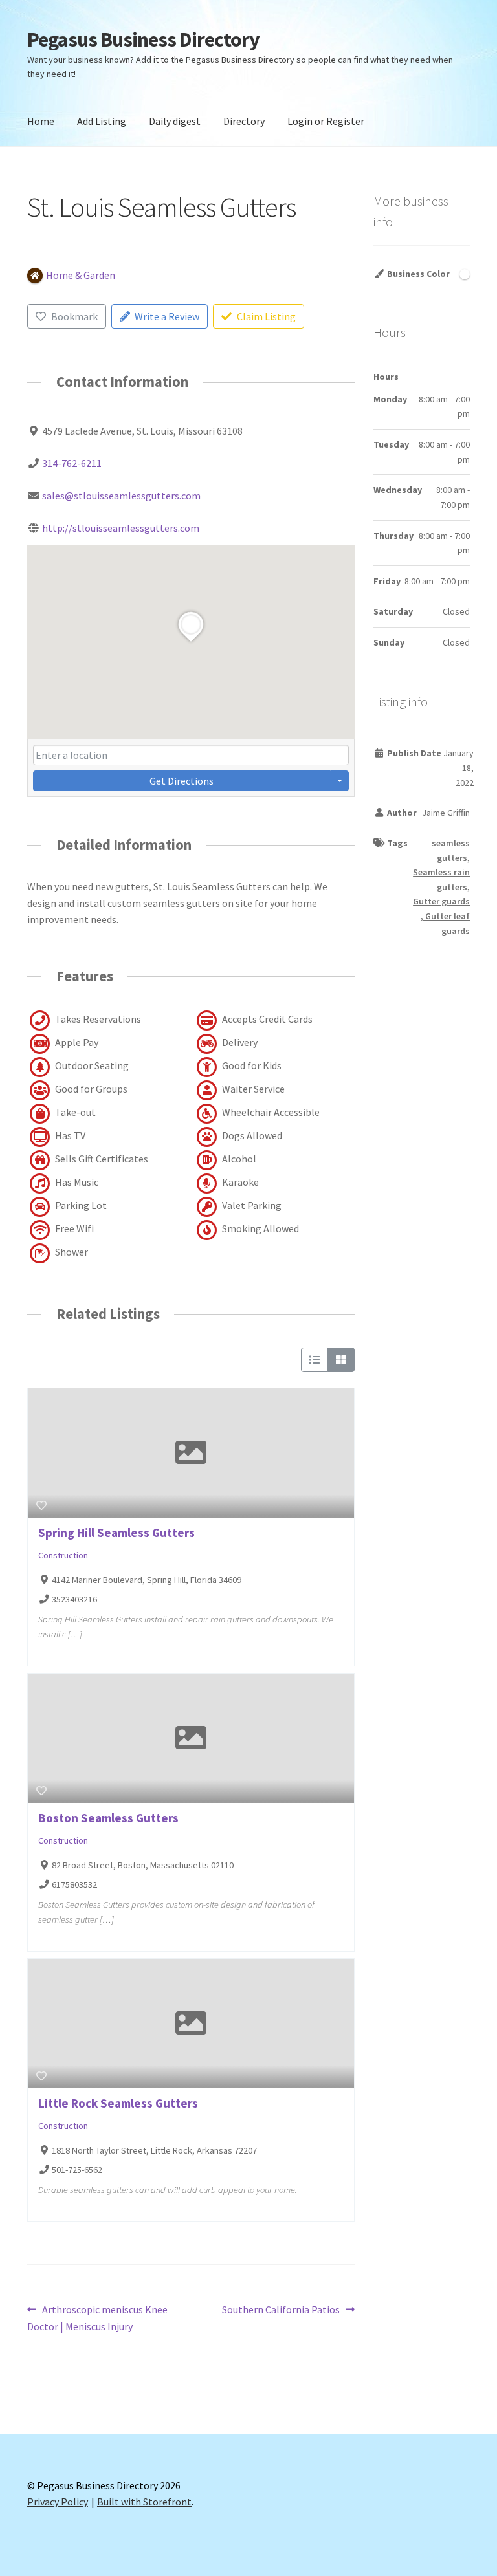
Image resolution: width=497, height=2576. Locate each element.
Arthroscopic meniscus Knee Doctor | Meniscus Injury (97, 2318)
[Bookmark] (41, 1505)
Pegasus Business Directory (143, 39)
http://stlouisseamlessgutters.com (121, 528)
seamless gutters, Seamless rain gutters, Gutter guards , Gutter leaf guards (441, 887)
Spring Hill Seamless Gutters (116, 1533)
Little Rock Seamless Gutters (118, 2103)
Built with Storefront (144, 2502)
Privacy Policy (58, 2502)
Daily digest (175, 121)
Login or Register (326, 121)
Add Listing (102, 121)
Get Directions (182, 781)
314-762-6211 (72, 463)
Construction (63, 1555)
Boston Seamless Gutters (108, 1818)
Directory (244, 121)
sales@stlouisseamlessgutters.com (121, 496)
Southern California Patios (281, 2310)
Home (41, 121)
